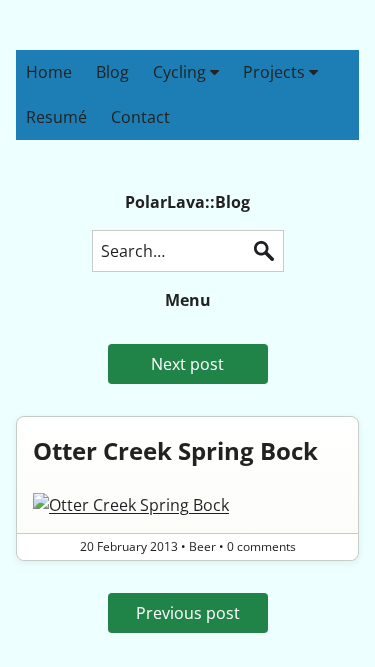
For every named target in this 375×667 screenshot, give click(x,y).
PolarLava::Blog (187, 202)
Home (49, 72)
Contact (140, 117)
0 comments (261, 546)
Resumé (56, 117)
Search (264, 251)
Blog (112, 72)
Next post (187, 364)
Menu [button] (188, 300)
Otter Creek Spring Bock (175, 450)
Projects (276, 72)
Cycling (181, 72)
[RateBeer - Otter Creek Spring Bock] (187, 505)
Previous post (188, 613)
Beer (202, 546)
